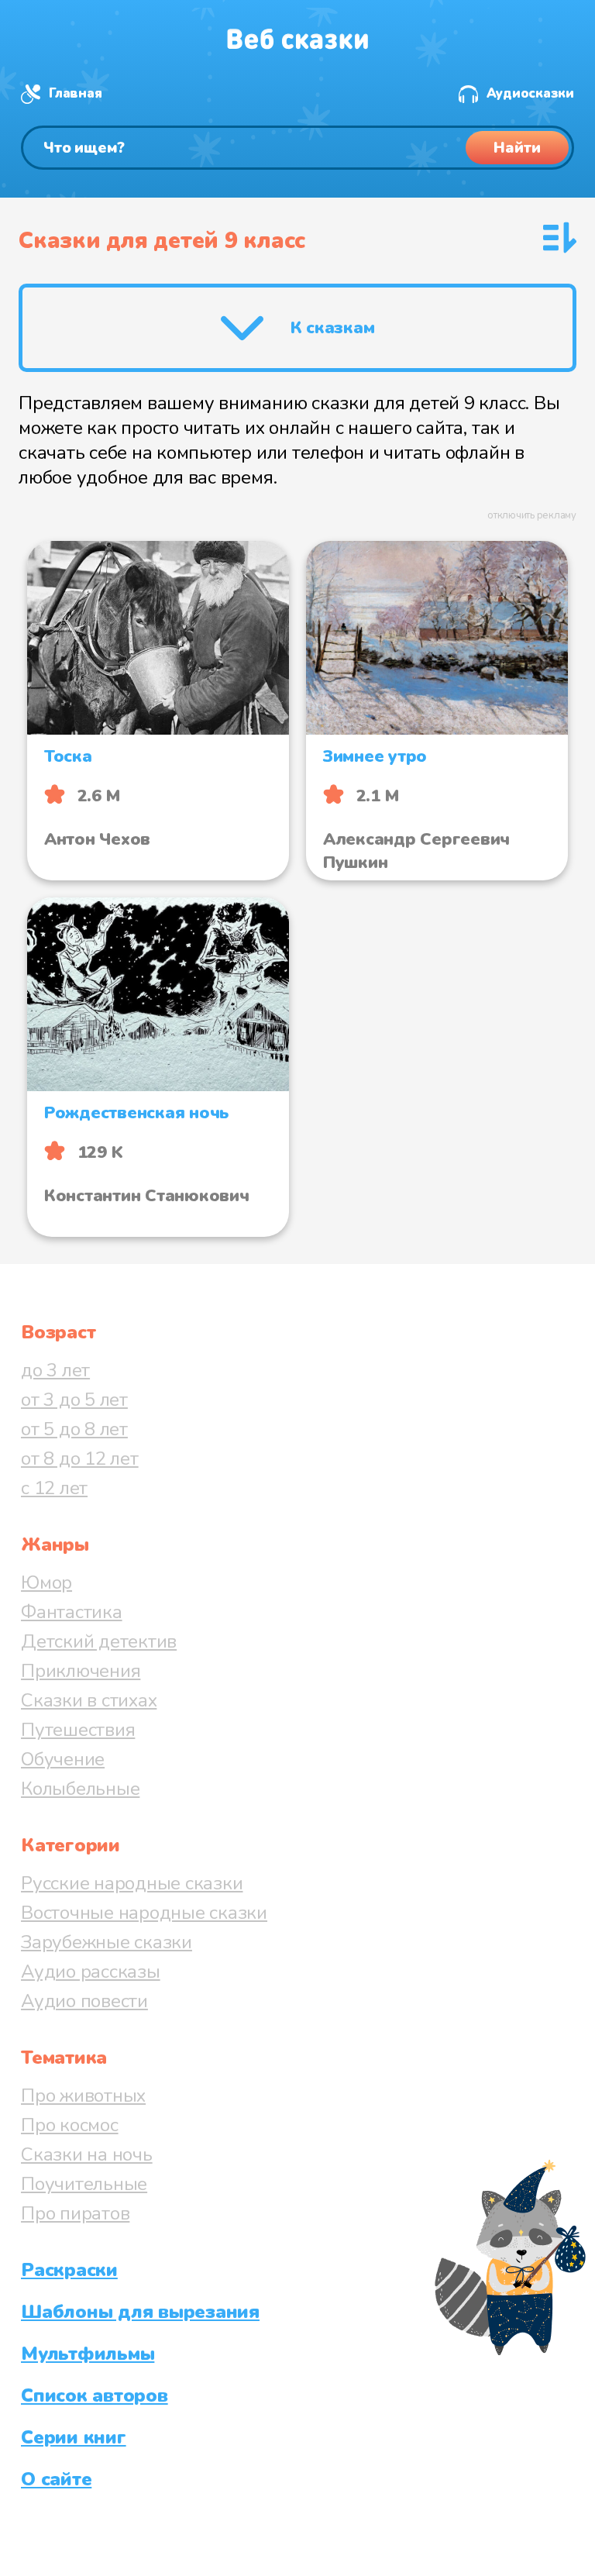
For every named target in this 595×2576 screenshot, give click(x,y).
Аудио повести (84, 2001)
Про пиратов (75, 2213)
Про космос (70, 2125)
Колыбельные (80, 1789)
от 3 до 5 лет (74, 1400)
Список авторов (95, 2395)
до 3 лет (55, 1370)
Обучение (63, 1759)
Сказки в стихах (89, 1700)
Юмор (46, 1582)
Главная (75, 93)
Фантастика (72, 1612)
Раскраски (69, 2270)
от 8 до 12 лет (80, 1458)
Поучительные (84, 2184)
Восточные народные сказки (144, 1913)
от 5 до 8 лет (74, 1429)
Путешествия (78, 1730)
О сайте (56, 2479)
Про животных (83, 2096)
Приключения (81, 1671)
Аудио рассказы (91, 1972)
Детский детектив (99, 1641)
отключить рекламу (532, 515)
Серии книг (74, 2437)
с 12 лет (54, 1488)
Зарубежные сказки (107, 1942)
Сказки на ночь (87, 2154)
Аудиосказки (530, 93)
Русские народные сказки (132, 1883)
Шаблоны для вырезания (140, 2312)
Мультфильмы (88, 2354)
